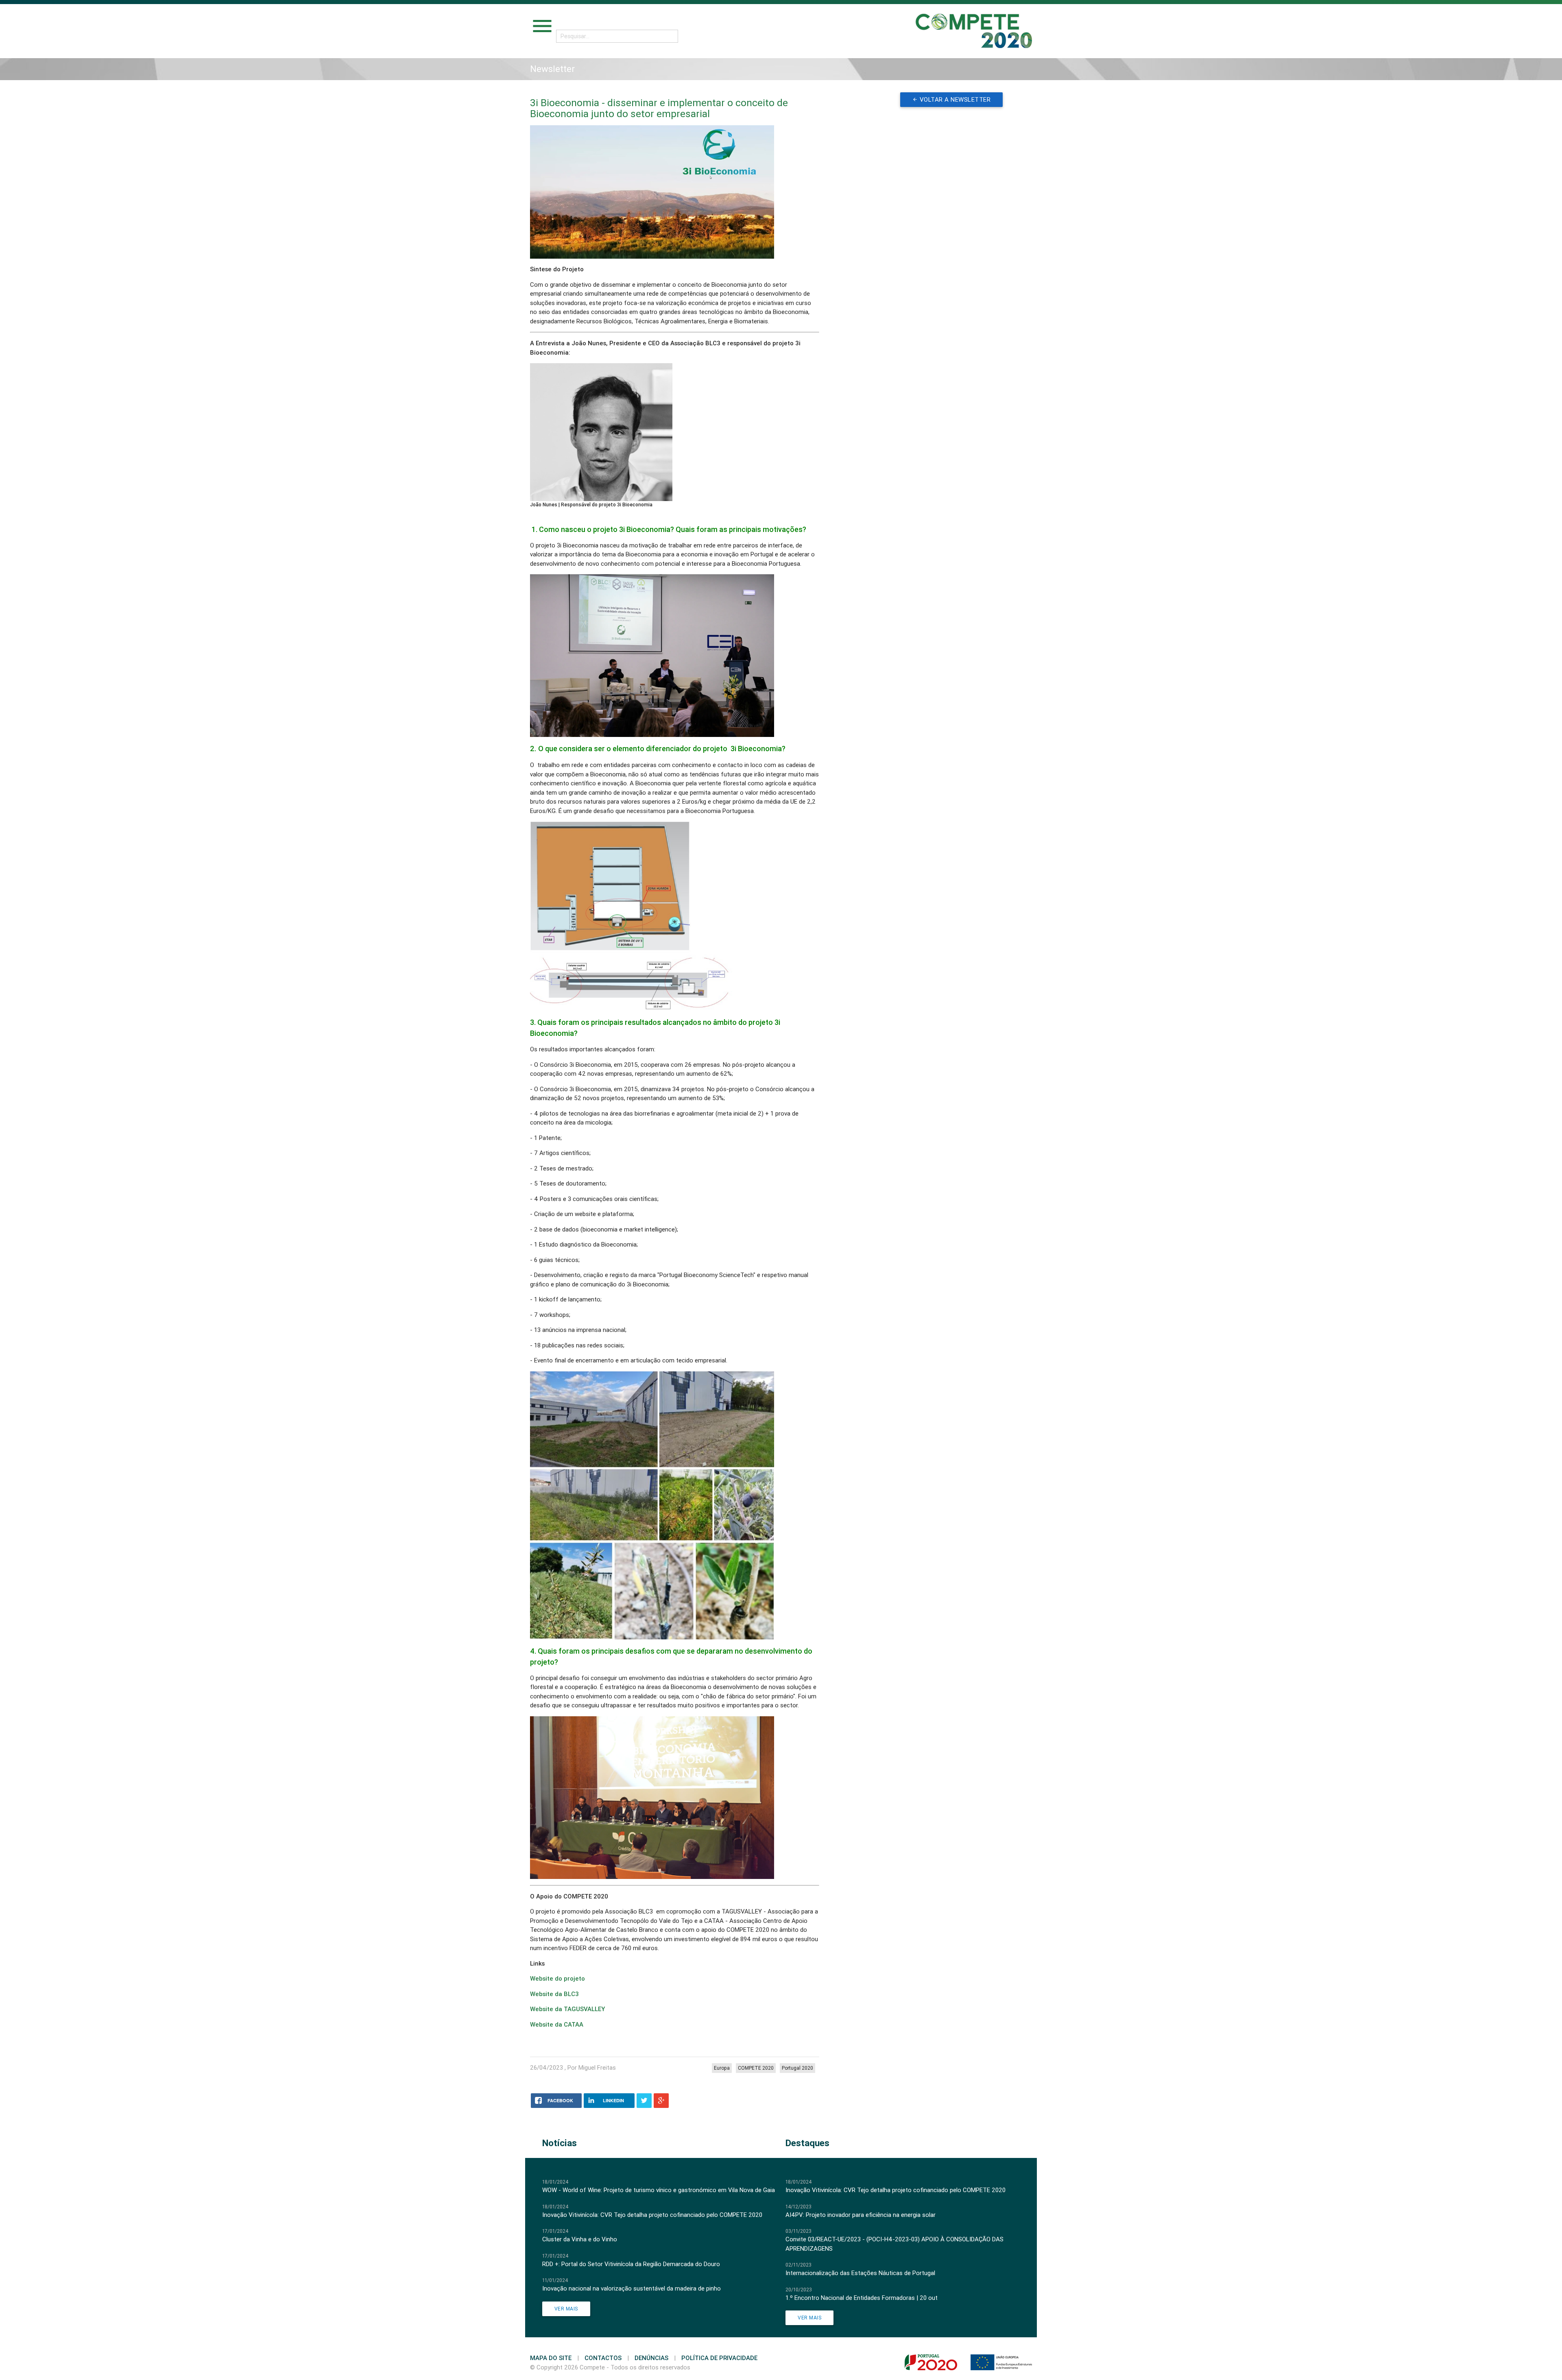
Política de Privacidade (719, 2358)
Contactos (603, 2358)
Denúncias (651, 2358)
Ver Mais (566, 2309)
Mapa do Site (551, 2358)
